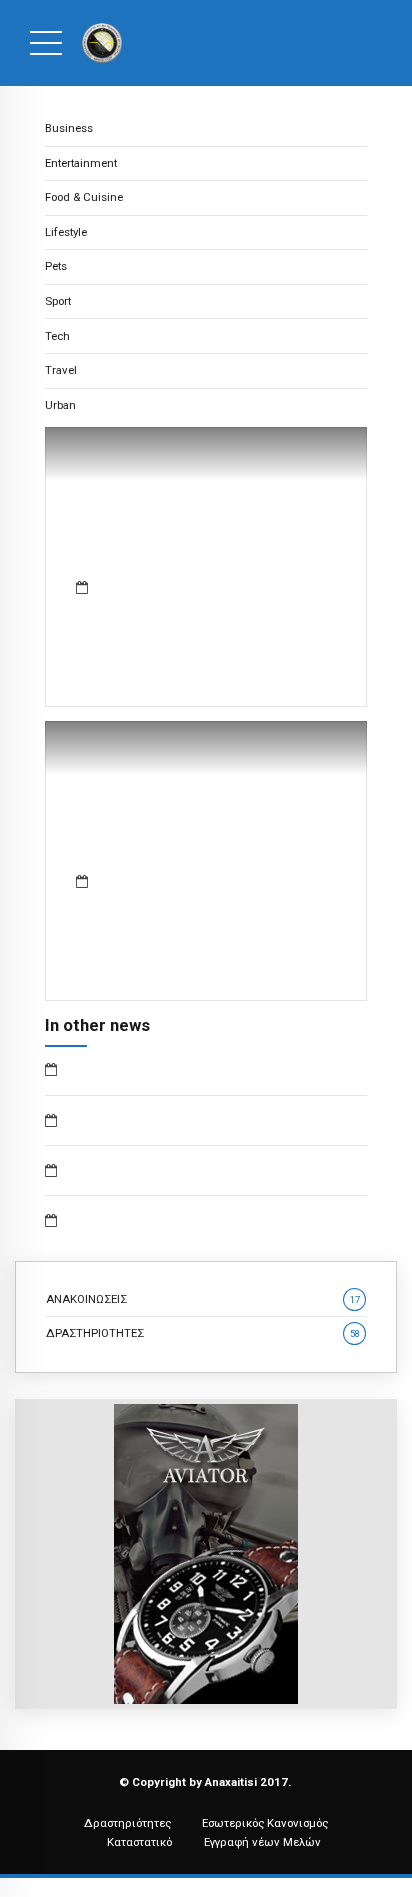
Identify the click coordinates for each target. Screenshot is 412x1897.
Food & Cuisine (84, 197)
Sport (58, 301)
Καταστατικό (139, 1842)
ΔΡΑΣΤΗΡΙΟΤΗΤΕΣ (203, 1333)
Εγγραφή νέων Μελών (262, 1842)
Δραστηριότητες (127, 1823)
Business (69, 128)
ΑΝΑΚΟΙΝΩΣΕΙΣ (203, 1299)
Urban (60, 405)
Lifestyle (66, 232)
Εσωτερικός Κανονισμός (265, 1823)
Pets (56, 266)
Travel (61, 370)
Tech (57, 336)
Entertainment (81, 163)
